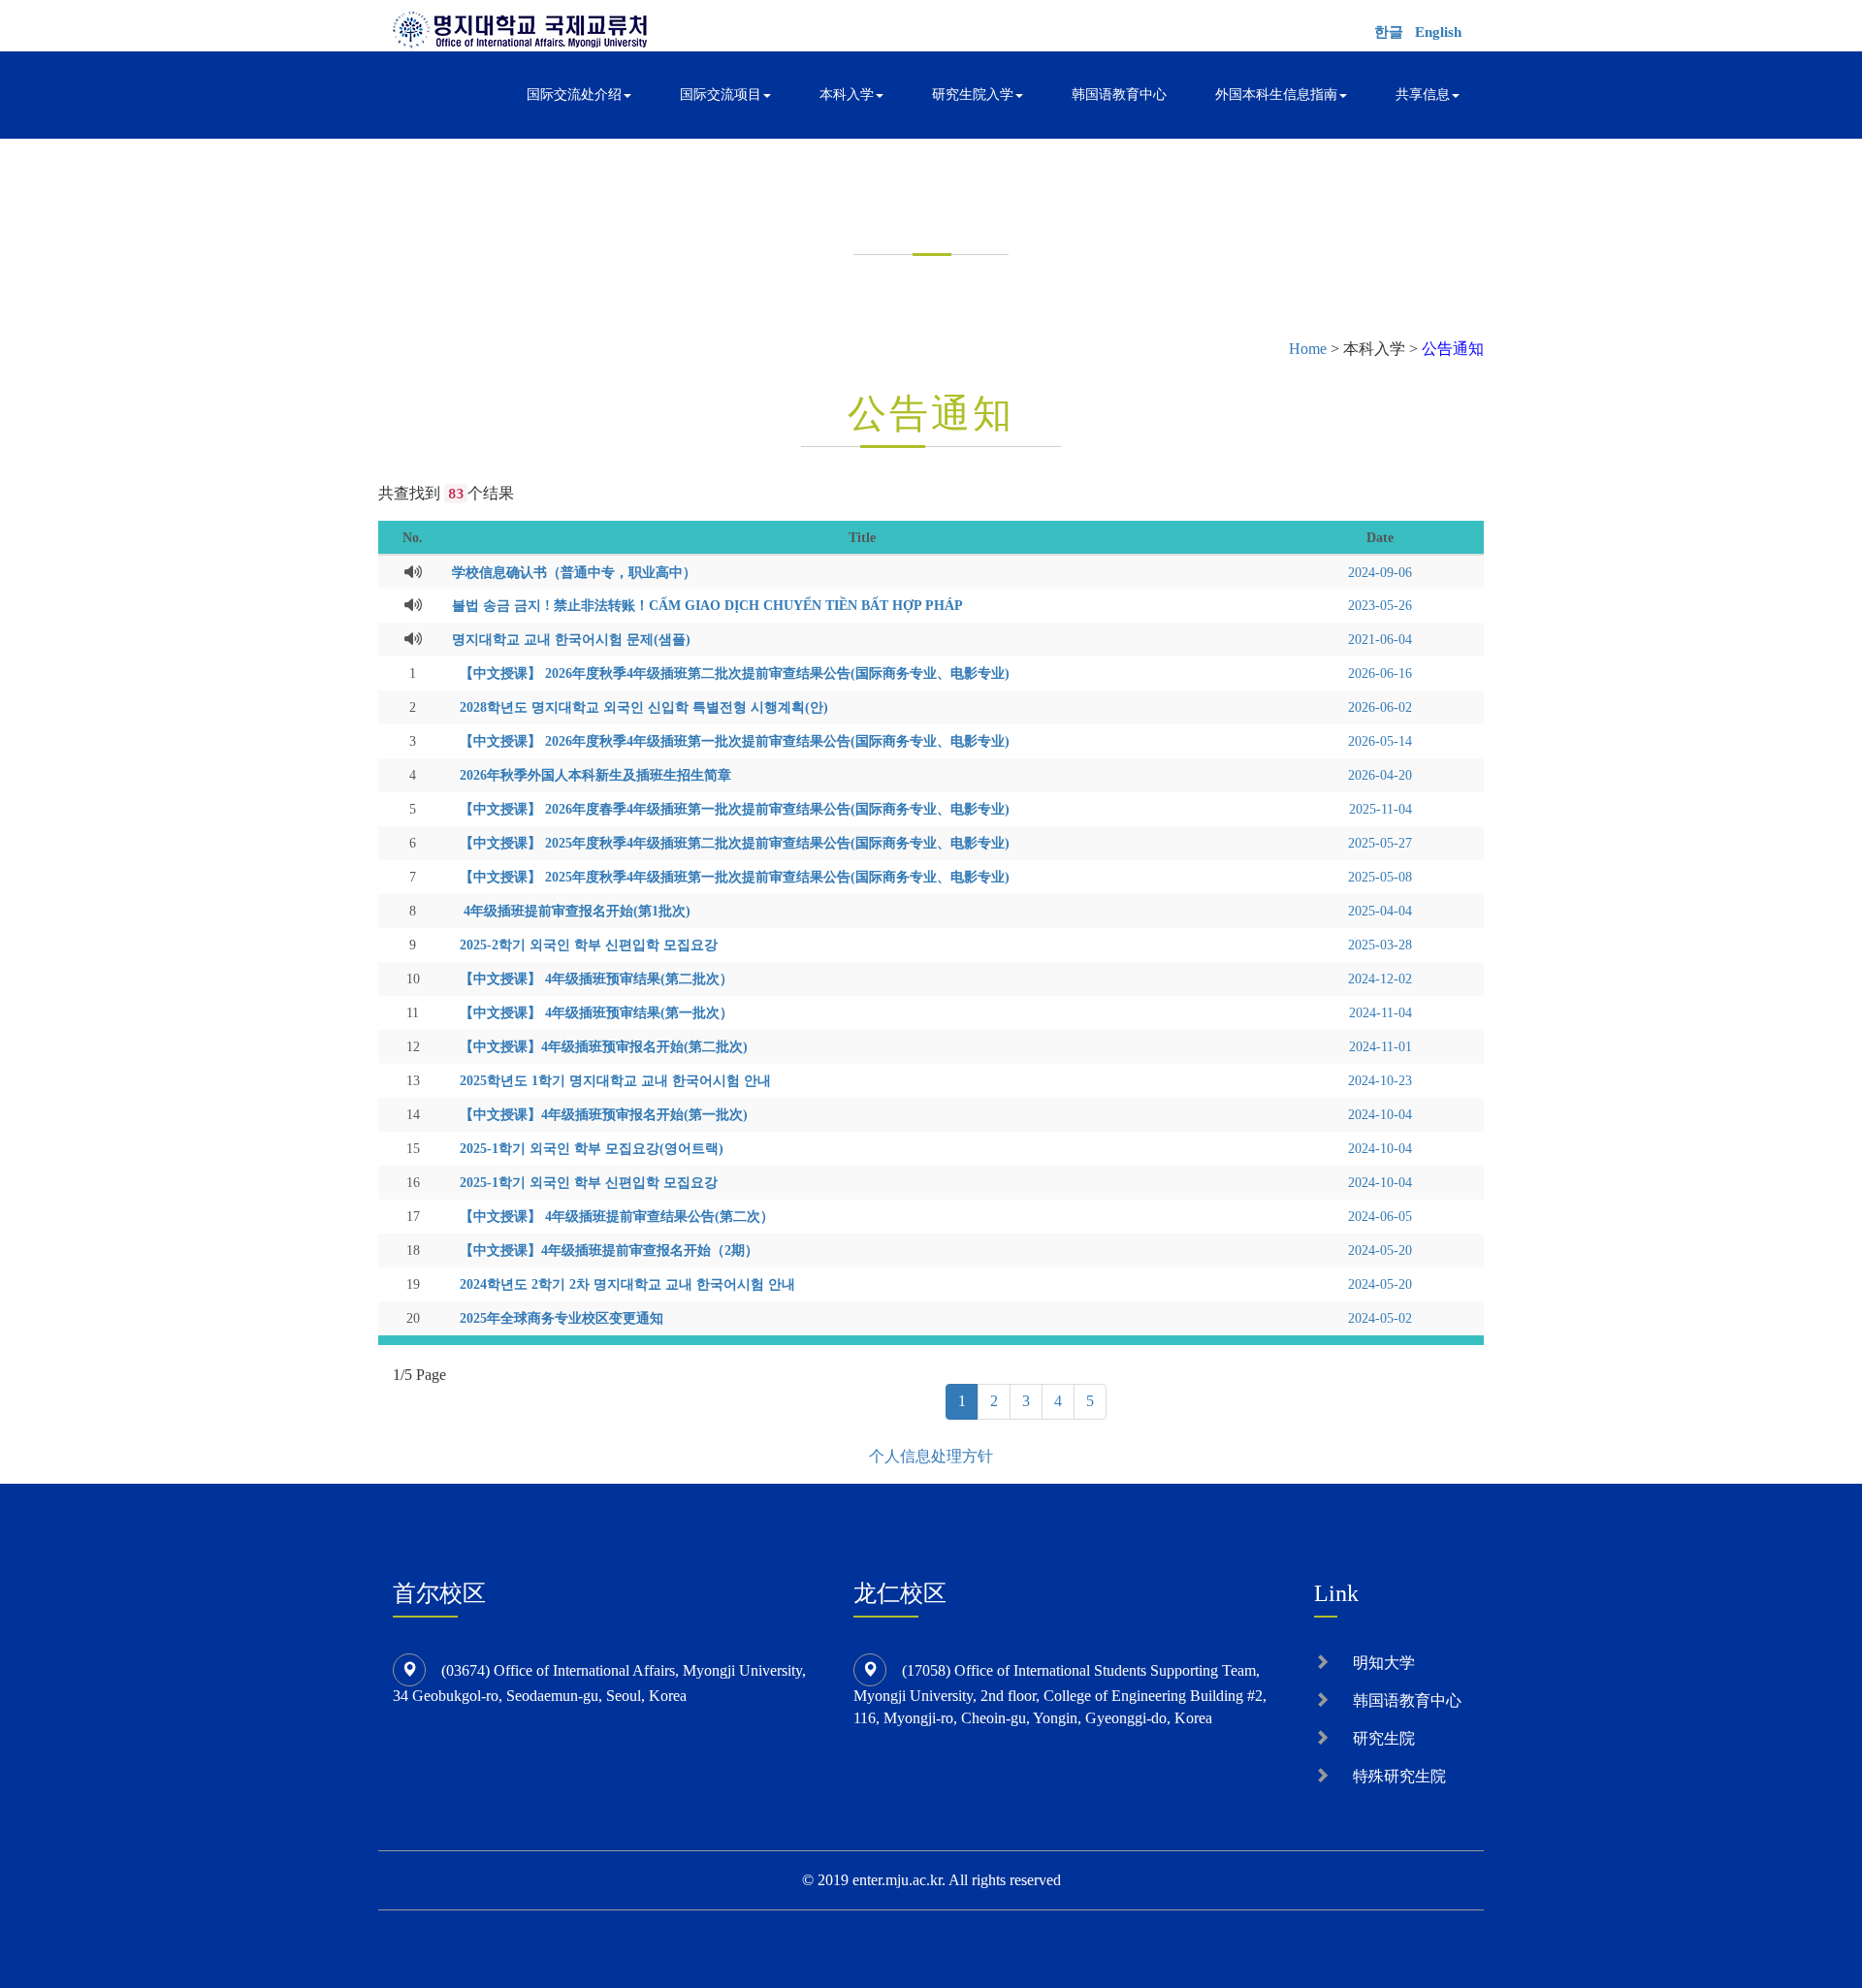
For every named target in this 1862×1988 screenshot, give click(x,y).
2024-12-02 (1380, 978)
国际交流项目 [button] (721, 95)
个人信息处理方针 (931, 1456)
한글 (1389, 32)
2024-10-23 (1380, 1080)
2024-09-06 (1380, 572)
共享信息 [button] (1423, 95)
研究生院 (1384, 1738)
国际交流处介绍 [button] (574, 95)
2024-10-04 (1380, 1114)
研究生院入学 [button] (973, 95)
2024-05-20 (1380, 1250)
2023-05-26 (1380, 605)
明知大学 (1384, 1663)
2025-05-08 (1380, 877)
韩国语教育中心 (1119, 95)
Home (1308, 349)
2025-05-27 (1380, 843)
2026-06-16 (1380, 673)
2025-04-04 (1380, 911)
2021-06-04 (1380, 639)
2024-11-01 (1380, 1046)
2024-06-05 (1380, 1216)
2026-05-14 (1380, 741)
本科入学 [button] (847, 95)
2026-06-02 (1380, 707)
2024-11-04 (1380, 1012)
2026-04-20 (1380, 775)
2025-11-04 (1380, 809)
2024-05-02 (1380, 1318)
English (1438, 32)
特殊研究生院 (1399, 1776)
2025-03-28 (1380, 945)
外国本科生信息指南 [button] (1276, 95)
